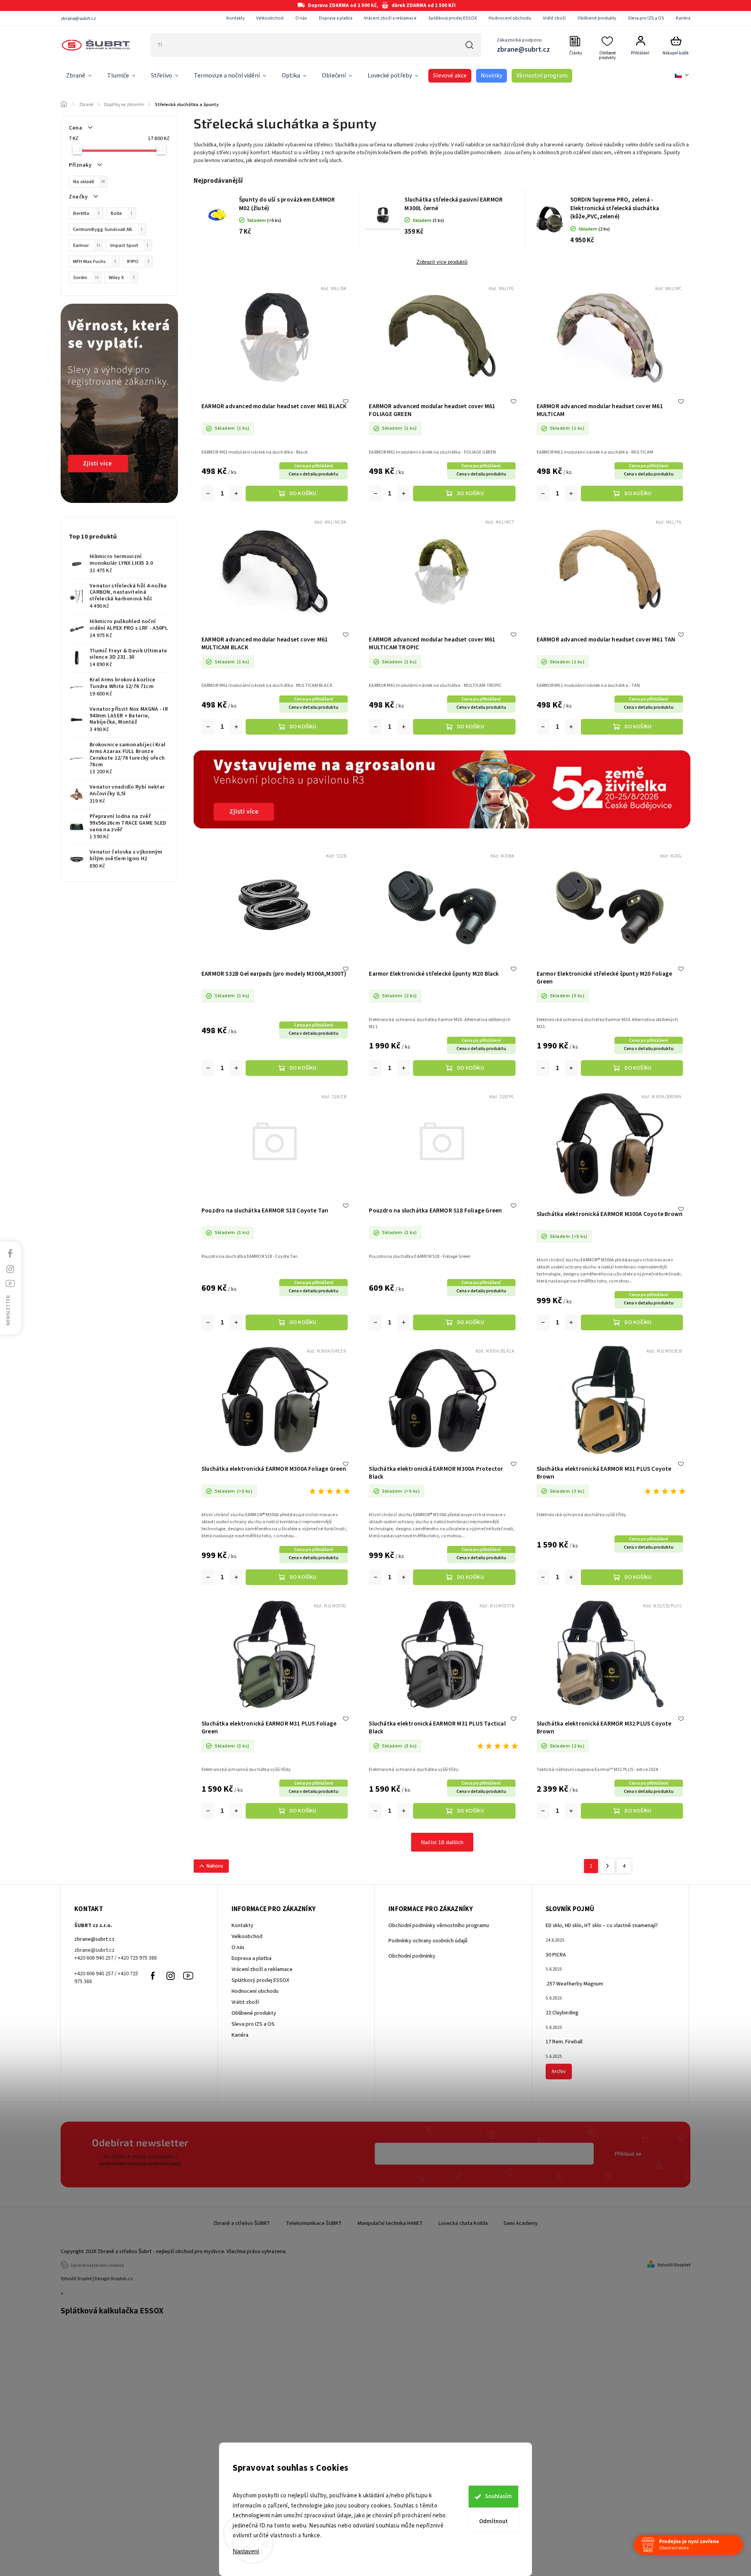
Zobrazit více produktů (442, 262)
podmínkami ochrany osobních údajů (140, 2163)
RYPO (138, 261)
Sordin (86, 277)
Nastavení (246, 2551)
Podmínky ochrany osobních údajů (428, 1941)
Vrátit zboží (554, 18)
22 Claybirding (562, 2013)
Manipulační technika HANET (390, 2223)
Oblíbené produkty (597, 18)
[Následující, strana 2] (607, 1866)
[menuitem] (79, 76)
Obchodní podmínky (412, 1956)
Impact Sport (129, 245)
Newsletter (8, 1310)
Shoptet (84, 2279)
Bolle (122, 213)
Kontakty (235, 18)
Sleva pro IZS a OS (646, 18)
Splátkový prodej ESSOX (453, 18)
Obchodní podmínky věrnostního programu (439, 1926)
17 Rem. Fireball (564, 2042)
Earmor (87, 245)
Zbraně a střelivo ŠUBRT (242, 2223)
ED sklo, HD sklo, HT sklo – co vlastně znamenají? (602, 1926)
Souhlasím (499, 2496)
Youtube (188, 1976)
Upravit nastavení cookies (97, 2265)
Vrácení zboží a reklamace (390, 18)
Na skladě (89, 182)
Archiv (559, 2072)
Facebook (153, 1976)
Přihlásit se (628, 2154)
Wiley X (122, 277)
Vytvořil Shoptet (674, 2265)
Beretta (86, 213)
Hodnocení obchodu (510, 18)
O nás (301, 18)
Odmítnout (493, 2521)
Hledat (469, 45)
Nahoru (215, 1866)
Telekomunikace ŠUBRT (314, 2223)
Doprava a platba (336, 18)
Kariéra (683, 18)
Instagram (171, 1976)
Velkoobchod (270, 18)
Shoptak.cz (121, 2279)
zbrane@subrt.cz (94, 1939)
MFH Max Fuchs (95, 261)
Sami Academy (521, 2223)
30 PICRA (556, 1955)
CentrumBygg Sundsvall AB (108, 229)
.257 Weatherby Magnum (574, 1984)
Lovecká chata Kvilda (463, 2223)
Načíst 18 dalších (442, 1842)
